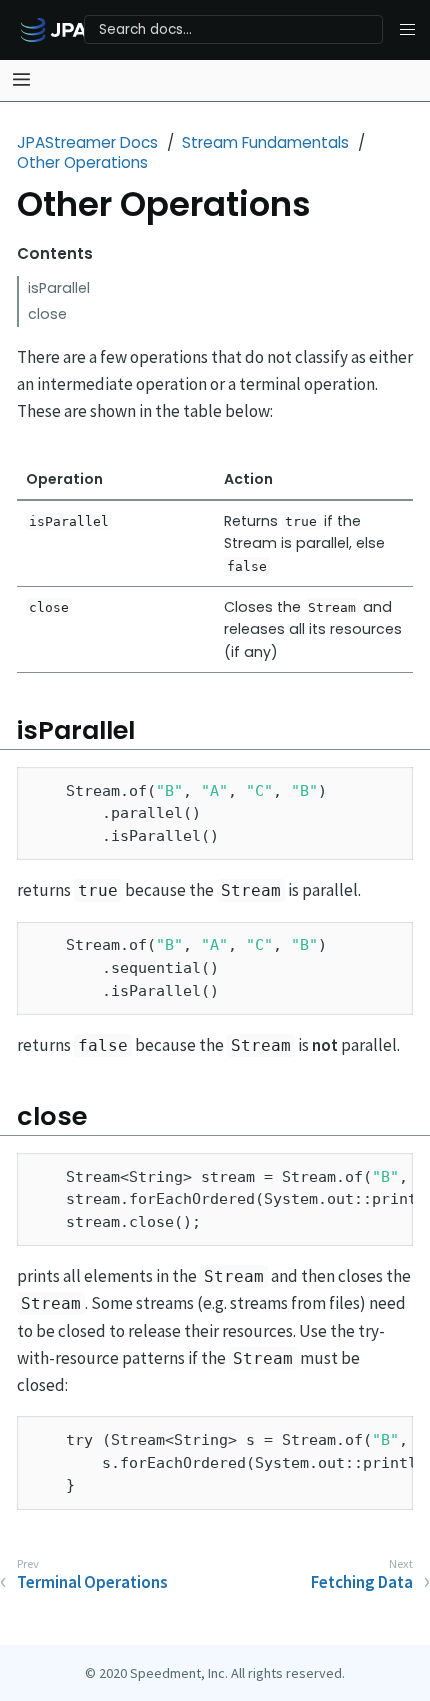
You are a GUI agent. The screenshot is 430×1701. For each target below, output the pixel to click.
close (47, 314)
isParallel (59, 288)
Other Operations (82, 162)
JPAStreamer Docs (87, 142)
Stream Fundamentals (265, 142)
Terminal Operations (92, 1582)
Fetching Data (362, 1582)
